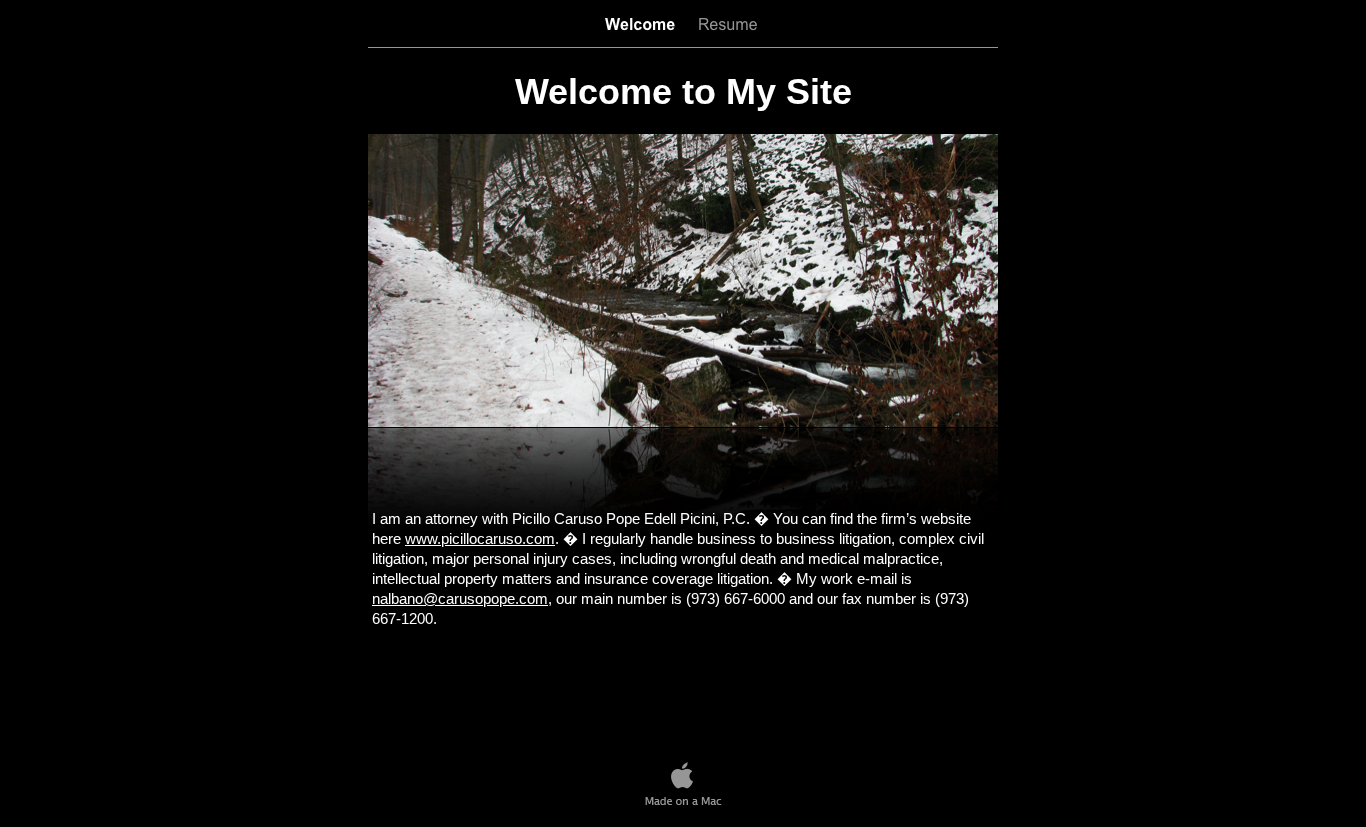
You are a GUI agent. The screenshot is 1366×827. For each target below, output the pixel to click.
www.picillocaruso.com (480, 538)
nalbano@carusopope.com (460, 598)
